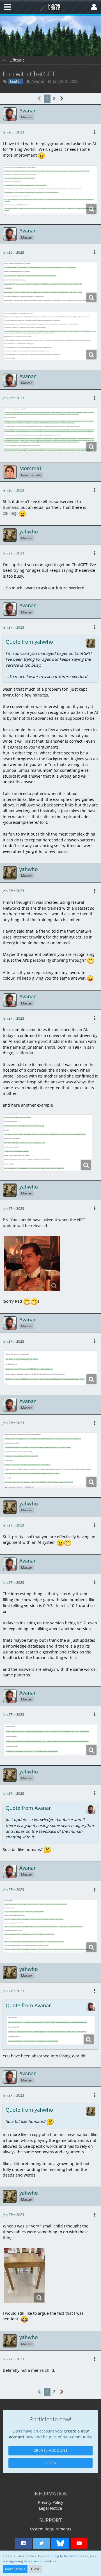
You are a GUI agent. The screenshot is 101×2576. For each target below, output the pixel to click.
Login (51, 2463)
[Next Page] (62, 99)
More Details (15, 2569)
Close (35, 2569)
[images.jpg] (24, 2276)
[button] (8, 7)
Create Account (50, 2450)
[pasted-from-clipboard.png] (50, 190)
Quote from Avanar (28, 1808)
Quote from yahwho (29, 642)
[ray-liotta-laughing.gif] (32, 1264)
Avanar (38, 81)
